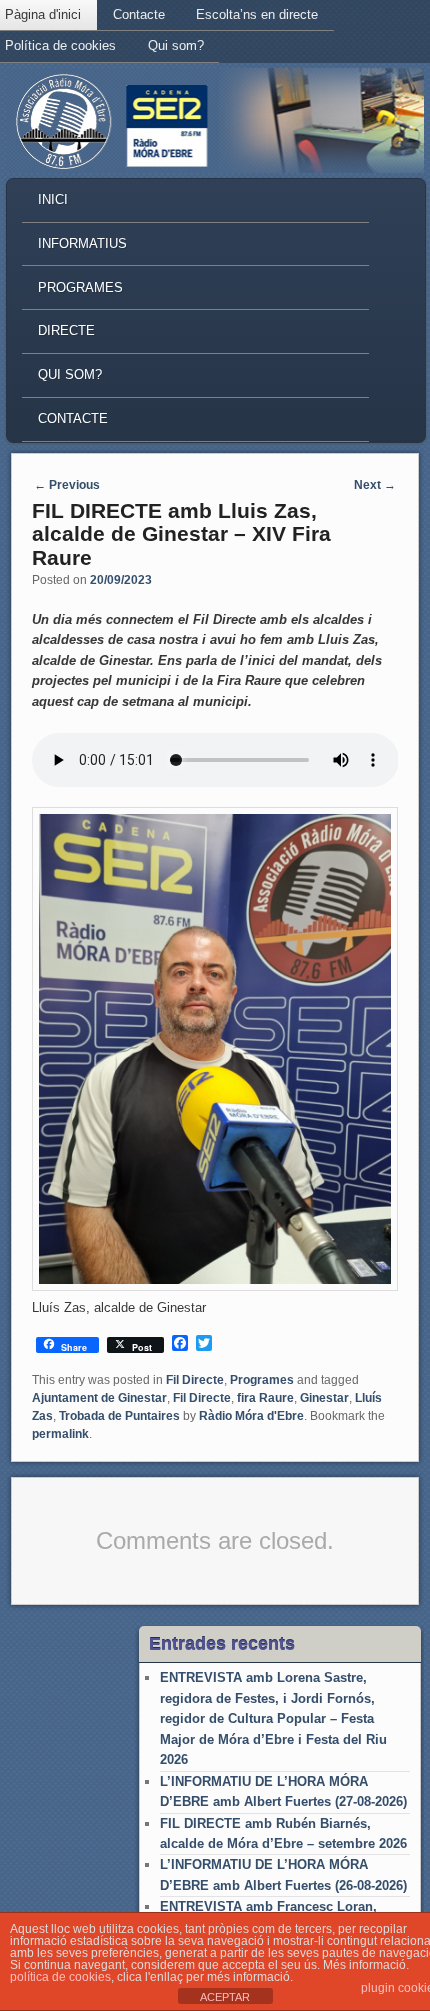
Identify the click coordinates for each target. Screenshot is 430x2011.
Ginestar (324, 1398)
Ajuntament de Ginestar (99, 1398)
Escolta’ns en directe (257, 14)
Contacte (139, 14)
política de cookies (60, 1977)
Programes (80, 287)
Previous (67, 485)
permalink (60, 1434)
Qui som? (176, 45)
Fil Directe (195, 1380)
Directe (66, 330)
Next (375, 485)
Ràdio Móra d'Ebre (251, 1416)
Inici (53, 199)
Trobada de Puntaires (119, 1416)
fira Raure (265, 1398)
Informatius (82, 243)
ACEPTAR (225, 1997)
